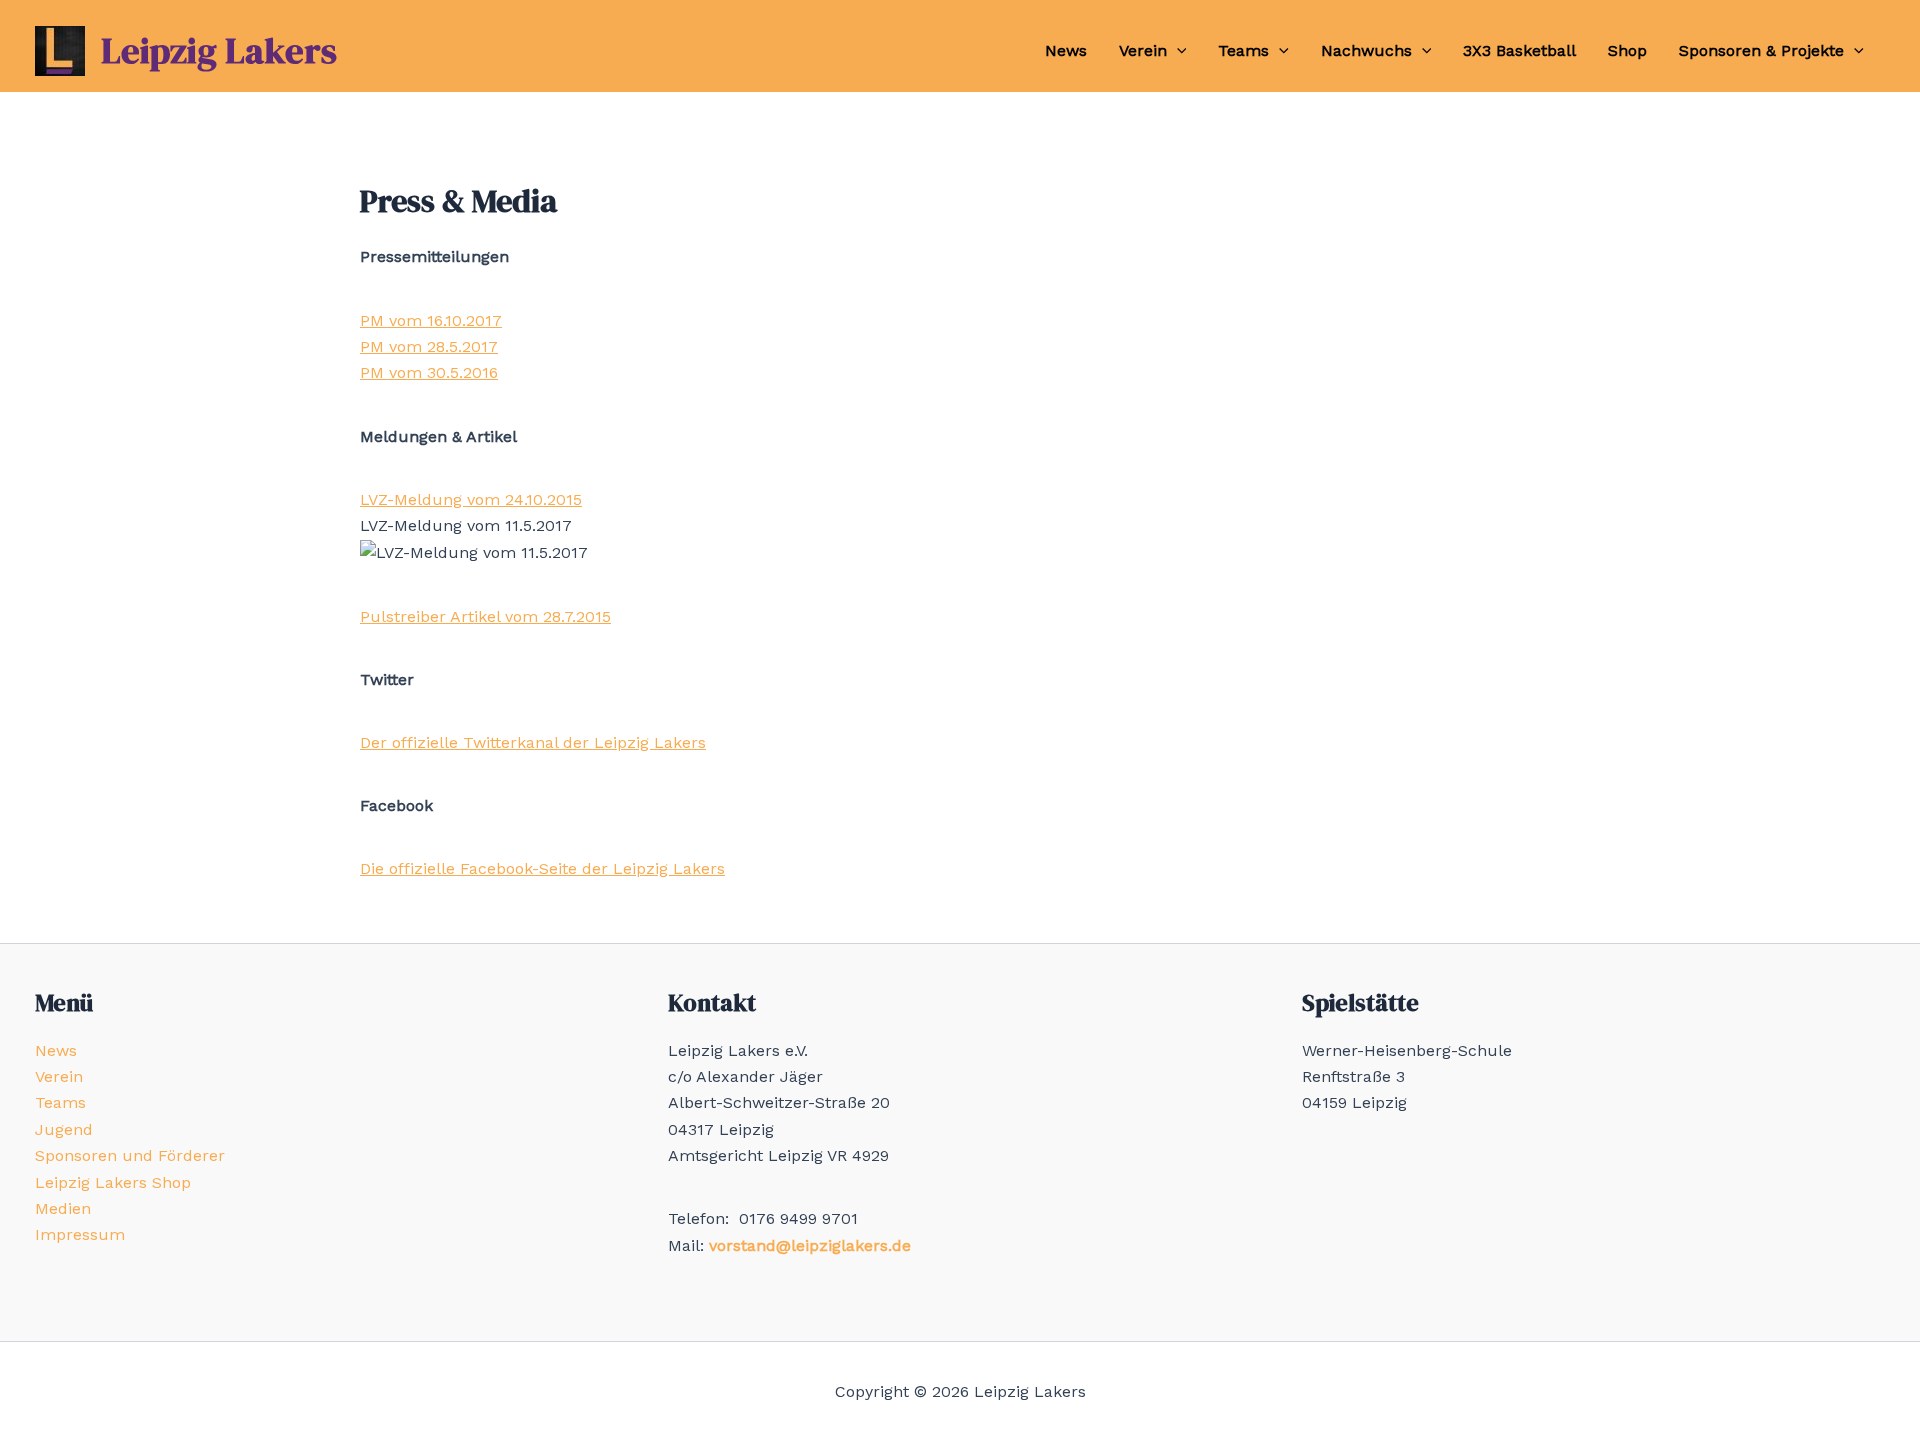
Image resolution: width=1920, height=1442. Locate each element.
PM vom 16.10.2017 (431, 320)
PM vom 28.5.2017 (429, 346)
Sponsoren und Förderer (130, 1155)
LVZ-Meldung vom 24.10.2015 (471, 499)
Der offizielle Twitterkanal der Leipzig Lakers (533, 742)
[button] (1177, 51)
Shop (1627, 50)
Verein (1143, 50)
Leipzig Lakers (219, 50)
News (1066, 50)
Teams (1243, 50)
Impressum (80, 1234)
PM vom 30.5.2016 (429, 372)
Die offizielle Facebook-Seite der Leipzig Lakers (542, 868)
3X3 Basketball (1519, 50)
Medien (63, 1208)
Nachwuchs (1366, 50)
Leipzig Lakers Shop (113, 1182)
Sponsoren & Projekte (1761, 50)
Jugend (64, 1129)
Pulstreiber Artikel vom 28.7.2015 (485, 616)
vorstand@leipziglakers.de (810, 1245)
